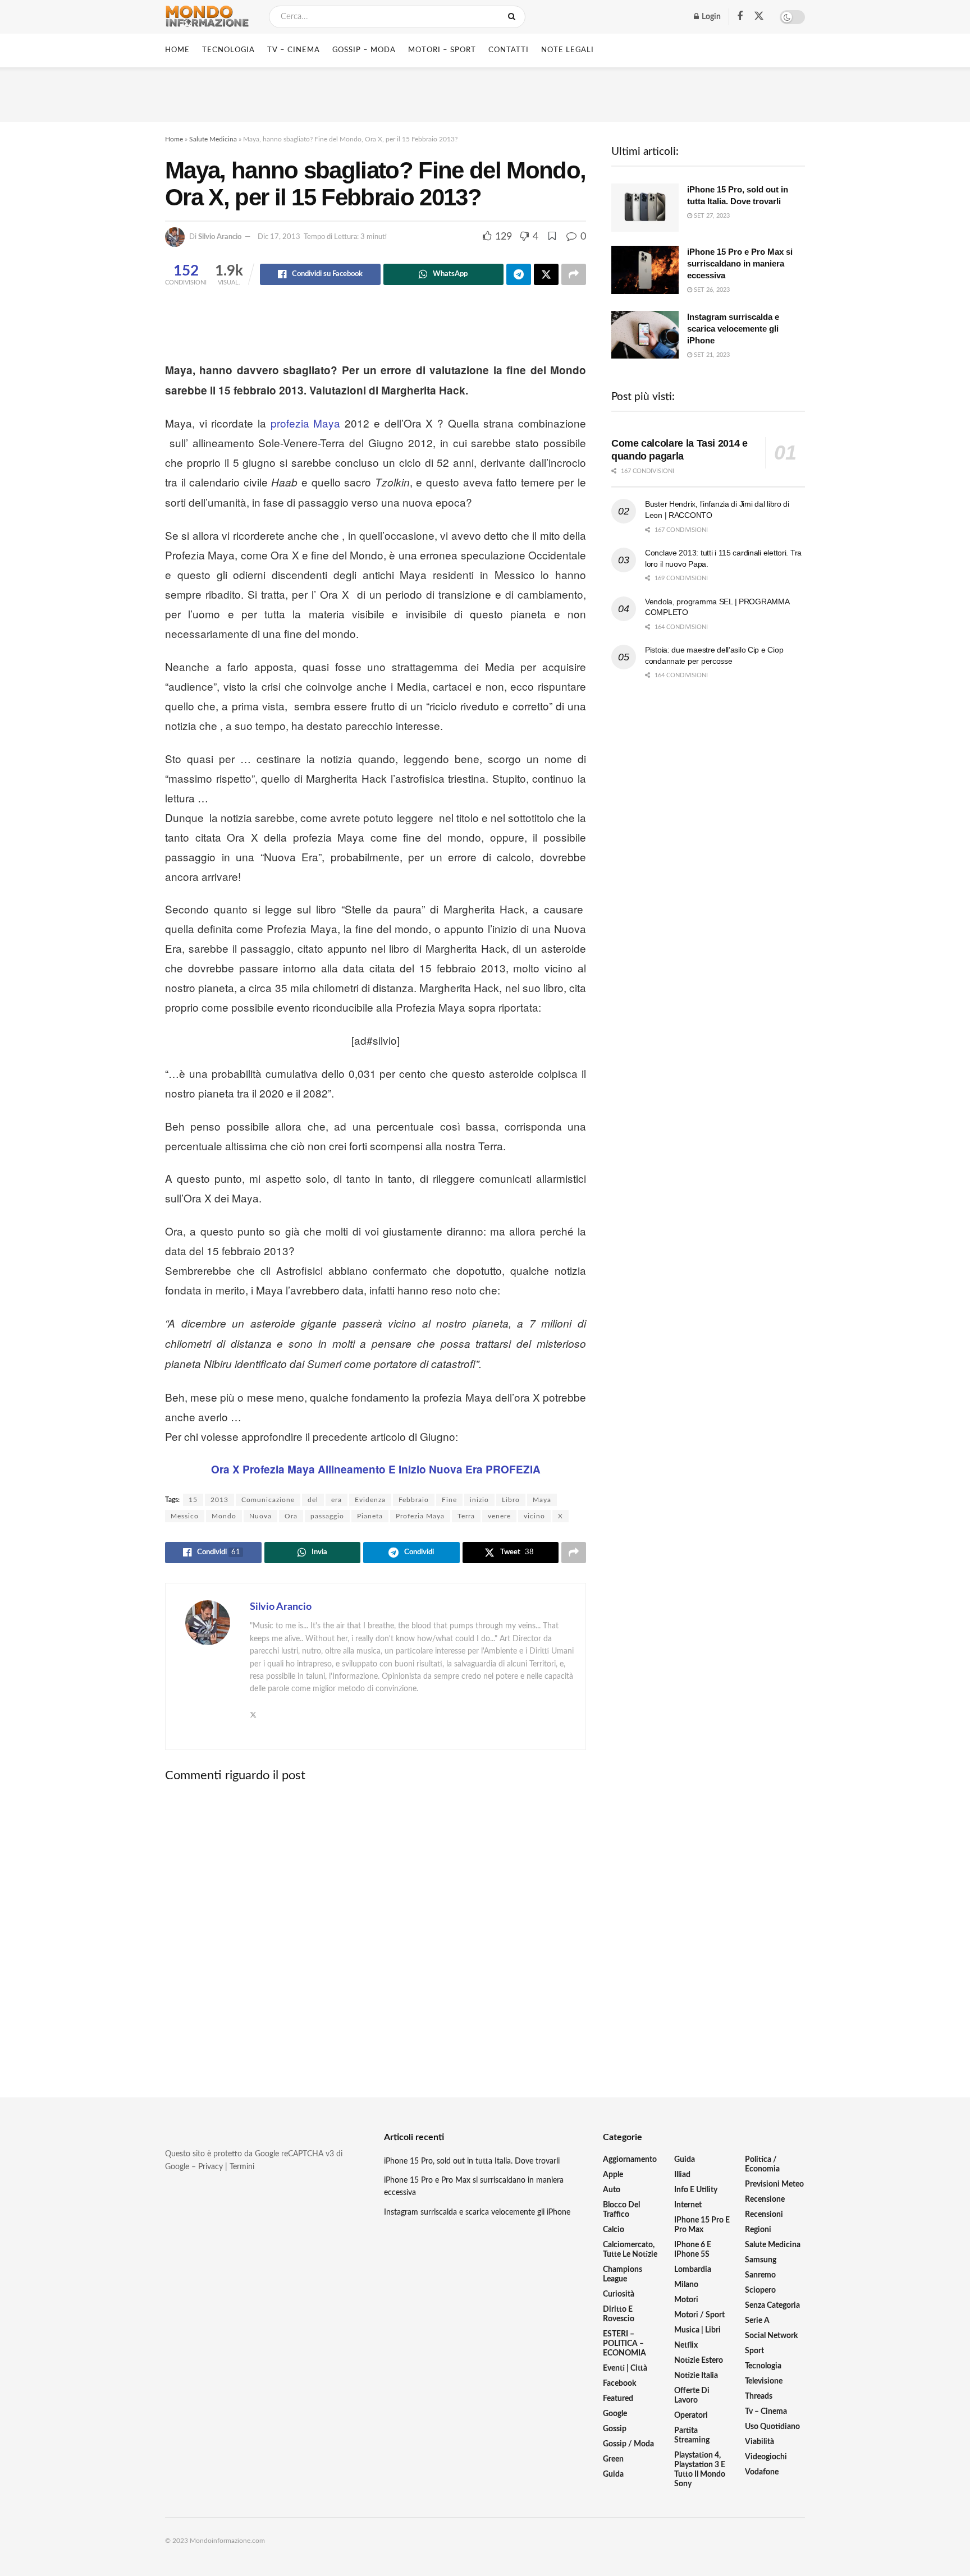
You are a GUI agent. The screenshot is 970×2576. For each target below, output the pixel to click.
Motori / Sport (699, 2315)
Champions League (623, 2274)
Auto (612, 2190)
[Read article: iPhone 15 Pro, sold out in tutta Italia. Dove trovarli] (645, 208)
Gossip (615, 2429)
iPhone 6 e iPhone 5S (693, 2250)
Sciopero (760, 2290)
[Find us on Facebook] (740, 17)
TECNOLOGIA (228, 50)
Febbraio (414, 1500)
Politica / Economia (762, 2164)
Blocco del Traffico (621, 2210)
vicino (534, 1516)
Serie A (757, 2321)
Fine (449, 1500)
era (337, 1500)
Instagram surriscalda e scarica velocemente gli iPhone (733, 329)
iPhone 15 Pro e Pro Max (702, 2225)
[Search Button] (514, 17)
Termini (242, 2167)
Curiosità (619, 2294)
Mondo (224, 1516)
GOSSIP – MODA (364, 50)
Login (710, 17)
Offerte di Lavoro (692, 2396)
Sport (754, 2351)
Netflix (686, 2345)
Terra (466, 1516)
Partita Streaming (692, 2435)
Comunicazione (268, 1500)
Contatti (509, 50)
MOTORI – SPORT (442, 50)
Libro (511, 1500)
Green (613, 2459)
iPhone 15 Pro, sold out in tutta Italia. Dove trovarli (472, 2161)
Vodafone (762, 2472)
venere (499, 1516)
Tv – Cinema (766, 2412)
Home (177, 50)
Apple (613, 2175)
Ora (291, 1516)
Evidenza (370, 1500)
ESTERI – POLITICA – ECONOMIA (624, 2344)
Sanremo (760, 2275)
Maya (542, 1500)
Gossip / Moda (628, 2444)
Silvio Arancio (220, 237)
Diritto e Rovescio (619, 2314)
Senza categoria (772, 2306)
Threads (759, 2396)
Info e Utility (696, 2190)
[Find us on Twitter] (759, 17)
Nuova (260, 1516)
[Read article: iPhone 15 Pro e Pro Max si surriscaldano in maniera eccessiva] (645, 270)
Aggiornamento (630, 2160)
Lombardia (693, 2270)
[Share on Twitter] (546, 274)
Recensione (765, 2200)
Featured (618, 2399)
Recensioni (764, 2215)
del (313, 1500)
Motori (686, 2300)
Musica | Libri (697, 2330)
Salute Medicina (213, 139)
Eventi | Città (625, 2368)
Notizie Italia (696, 2376)
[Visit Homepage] (207, 17)
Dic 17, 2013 (279, 237)
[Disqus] (376, 1931)
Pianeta (370, 1516)
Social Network (771, 2336)
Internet (688, 2205)
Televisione (764, 2381)
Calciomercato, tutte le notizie (630, 2250)
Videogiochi (766, 2457)
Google (615, 2414)
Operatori (691, 2416)
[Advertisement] (485, 93)
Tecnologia (763, 2366)
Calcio (614, 2230)
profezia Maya (306, 423)
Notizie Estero (699, 2361)
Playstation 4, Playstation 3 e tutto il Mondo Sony (700, 2470)
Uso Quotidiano (772, 2427)
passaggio (327, 1516)
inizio (479, 1500)
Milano (686, 2285)
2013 (219, 1500)
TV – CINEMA (294, 50)
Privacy (211, 2167)
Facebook (619, 2384)
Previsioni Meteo (774, 2184)
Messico (185, 1516)
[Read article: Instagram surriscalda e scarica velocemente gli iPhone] (645, 335)
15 (193, 1500)
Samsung (761, 2260)
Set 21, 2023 (711, 355)
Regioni (758, 2230)
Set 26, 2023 (711, 290)
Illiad (682, 2175)
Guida (613, 2474)
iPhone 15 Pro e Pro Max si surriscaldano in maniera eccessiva (740, 263)
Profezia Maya (420, 1516)
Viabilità (759, 2442)
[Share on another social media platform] (574, 274)
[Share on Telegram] (519, 274)
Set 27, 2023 (711, 216)
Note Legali (568, 50)
